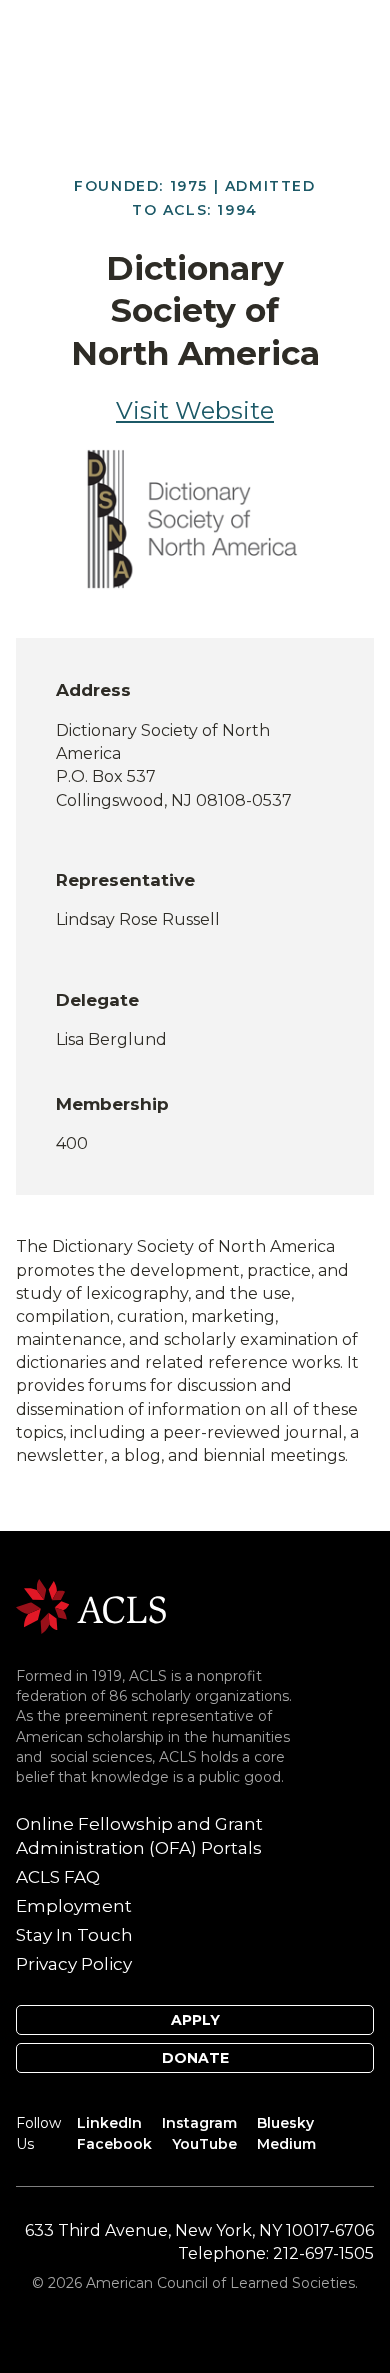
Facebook (114, 2144)
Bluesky (285, 2123)
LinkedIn (109, 2123)
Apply (195, 2020)
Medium (286, 2144)
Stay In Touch (74, 1935)
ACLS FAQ (58, 1877)
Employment (74, 1906)
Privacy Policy (74, 1964)
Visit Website (195, 410)
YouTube (204, 2144)
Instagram (199, 2123)
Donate (195, 2058)
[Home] (91, 1605)
